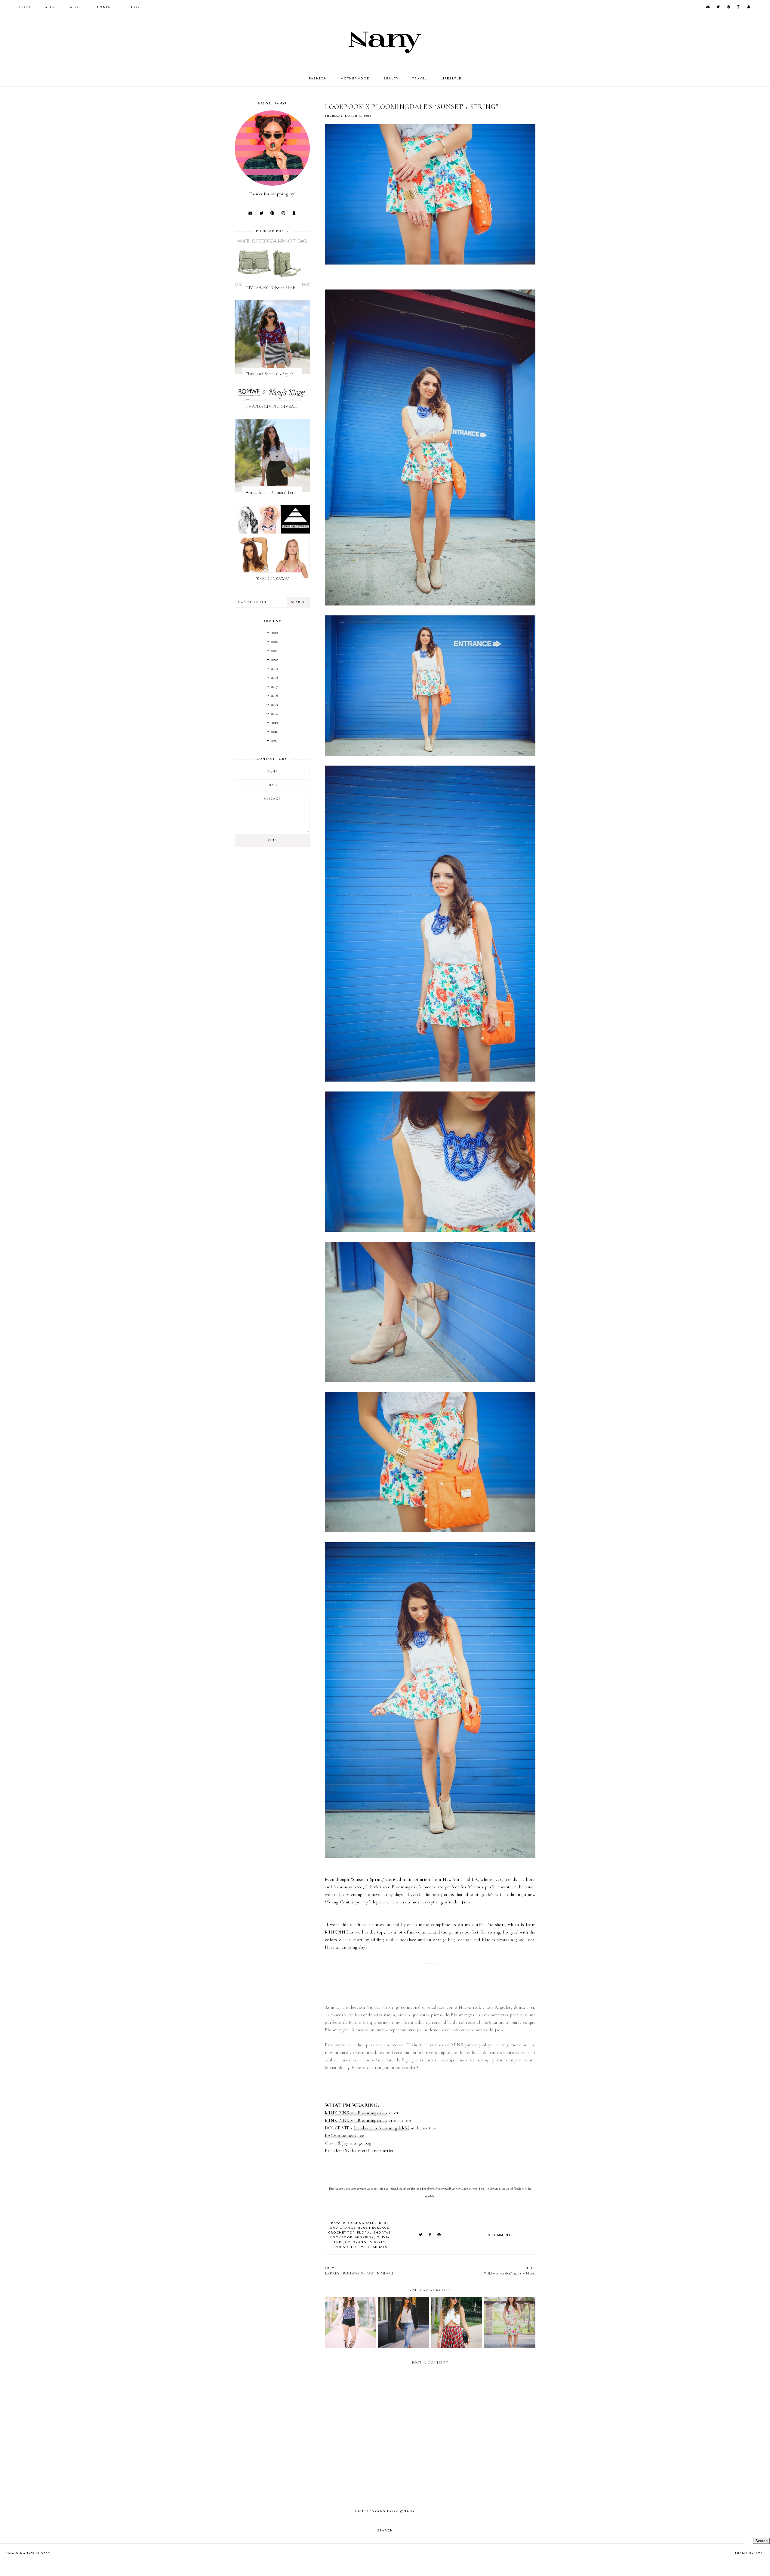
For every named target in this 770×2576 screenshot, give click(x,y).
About (77, 7)
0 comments (500, 2235)
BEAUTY (391, 79)
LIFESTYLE (451, 79)
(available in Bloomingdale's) (382, 2128)
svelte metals (373, 2247)
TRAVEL (420, 79)
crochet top (341, 2233)
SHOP (134, 7)
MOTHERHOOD (355, 79)
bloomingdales (360, 2223)
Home (25, 7)
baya (336, 2223)
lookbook (342, 2238)
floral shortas (374, 2233)
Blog (51, 7)
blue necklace (374, 2228)
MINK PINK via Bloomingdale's (356, 2113)
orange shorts (369, 2242)
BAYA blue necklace (344, 2135)
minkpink (365, 2238)
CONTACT (106, 7)
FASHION (318, 79)
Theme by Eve (749, 2554)
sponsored (345, 2247)
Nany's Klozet (36, 2554)
